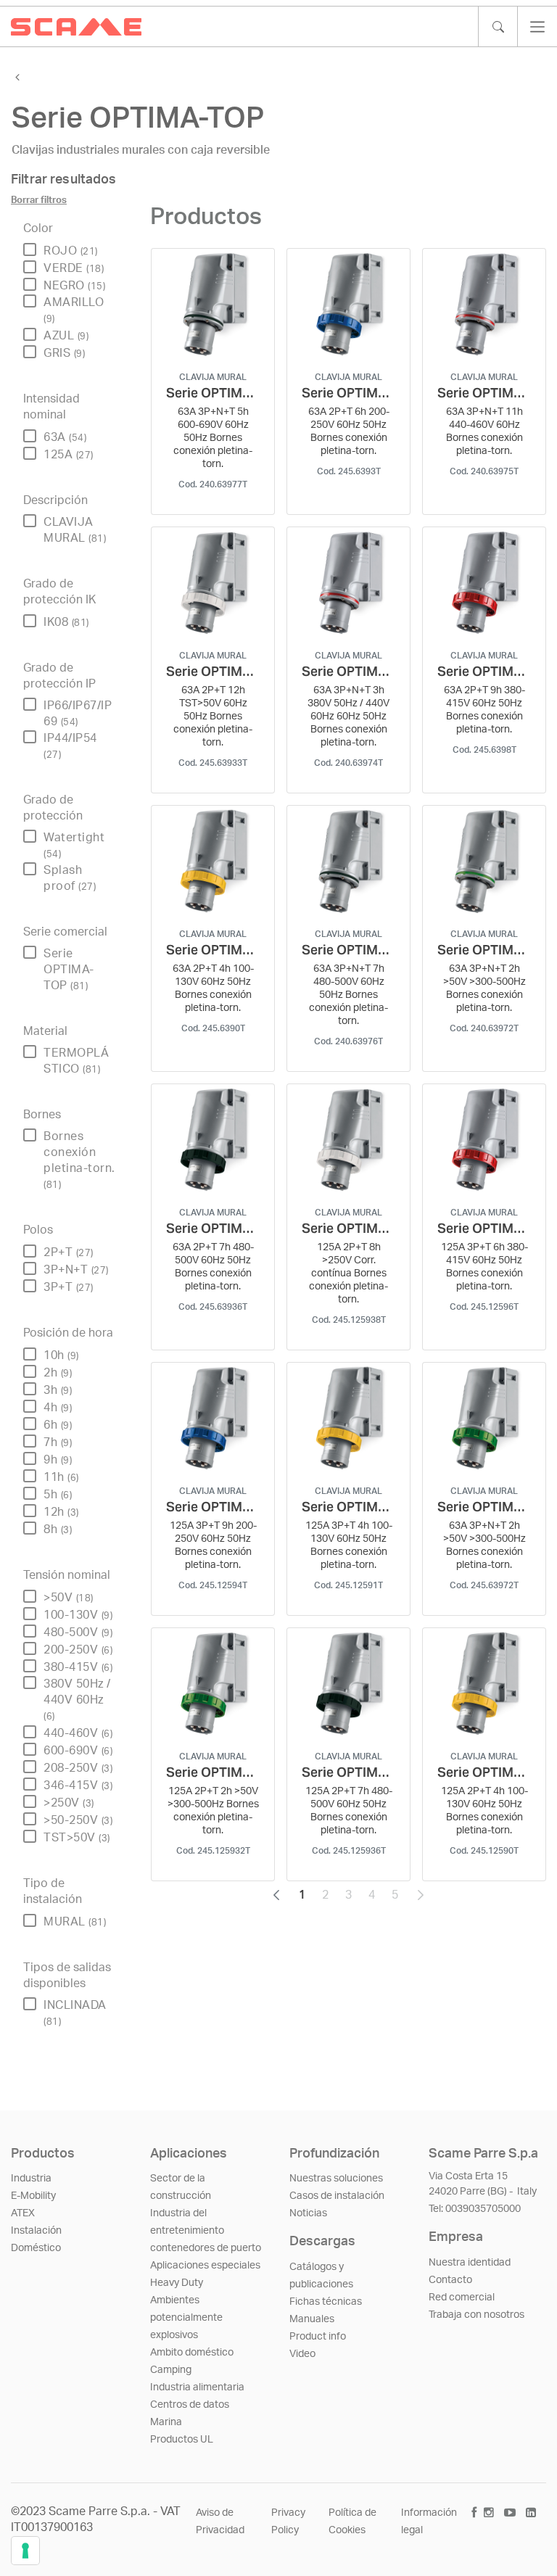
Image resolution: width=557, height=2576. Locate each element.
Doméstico (36, 2248)
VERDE (74, 268)
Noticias (308, 2213)
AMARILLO (74, 310)
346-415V (78, 1786)
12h (61, 1512)
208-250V (78, 1768)
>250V (69, 1803)
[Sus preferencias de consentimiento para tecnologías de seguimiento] (25, 2551)
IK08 (66, 622)
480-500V (78, 1632)
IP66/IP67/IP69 (78, 714)
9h (58, 1460)
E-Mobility (33, 2196)
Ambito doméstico (192, 2353)
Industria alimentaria (197, 2387)
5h (58, 1495)
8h (58, 1529)
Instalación (36, 2231)
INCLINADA (75, 2013)
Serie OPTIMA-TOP (69, 970)
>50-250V (78, 1820)
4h (58, 1408)
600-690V (78, 1751)
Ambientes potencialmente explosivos (186, 2318)
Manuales (312, 2319)
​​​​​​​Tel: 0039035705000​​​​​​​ (475, 2209)
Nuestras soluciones (336, 2179)
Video (302, 2354)
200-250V (78, 1650)
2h (58, 1373)
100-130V (78, 1615)
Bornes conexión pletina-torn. (79, 1160)
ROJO (71, 251)
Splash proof (70, 878)
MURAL (75, 1922)
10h (61, 1355)
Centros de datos (190, 2405)
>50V (69, 1598)
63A (65, 437)
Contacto (450, 2280)
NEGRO (74, 286)
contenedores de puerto (206, 2248)
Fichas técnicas (326, 2302)
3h (58, 1390)
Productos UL (182, 2440)
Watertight (74, 845)
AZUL (66, 336)
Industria (31, 2179)
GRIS (64, 353)
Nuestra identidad (470, 2263)
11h (61, 1477)
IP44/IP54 (70, 746)
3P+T (69, 1287)
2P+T (69, 1252)
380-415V (78, 1667)
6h (58, 1425)
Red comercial (462, 2298)
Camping (171, 2370)
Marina (166, 2422)
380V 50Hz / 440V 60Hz (77, 1700)
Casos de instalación (337, 2196)
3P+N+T (76, 1270)
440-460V (78, 1733)
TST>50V (77, 1838)
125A (69, 455)
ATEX (23, 2213)
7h (58, 1442)
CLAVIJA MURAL (75, 530)
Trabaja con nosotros (476, 2315)
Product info (318, 2337)
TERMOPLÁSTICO (76, 1061)
